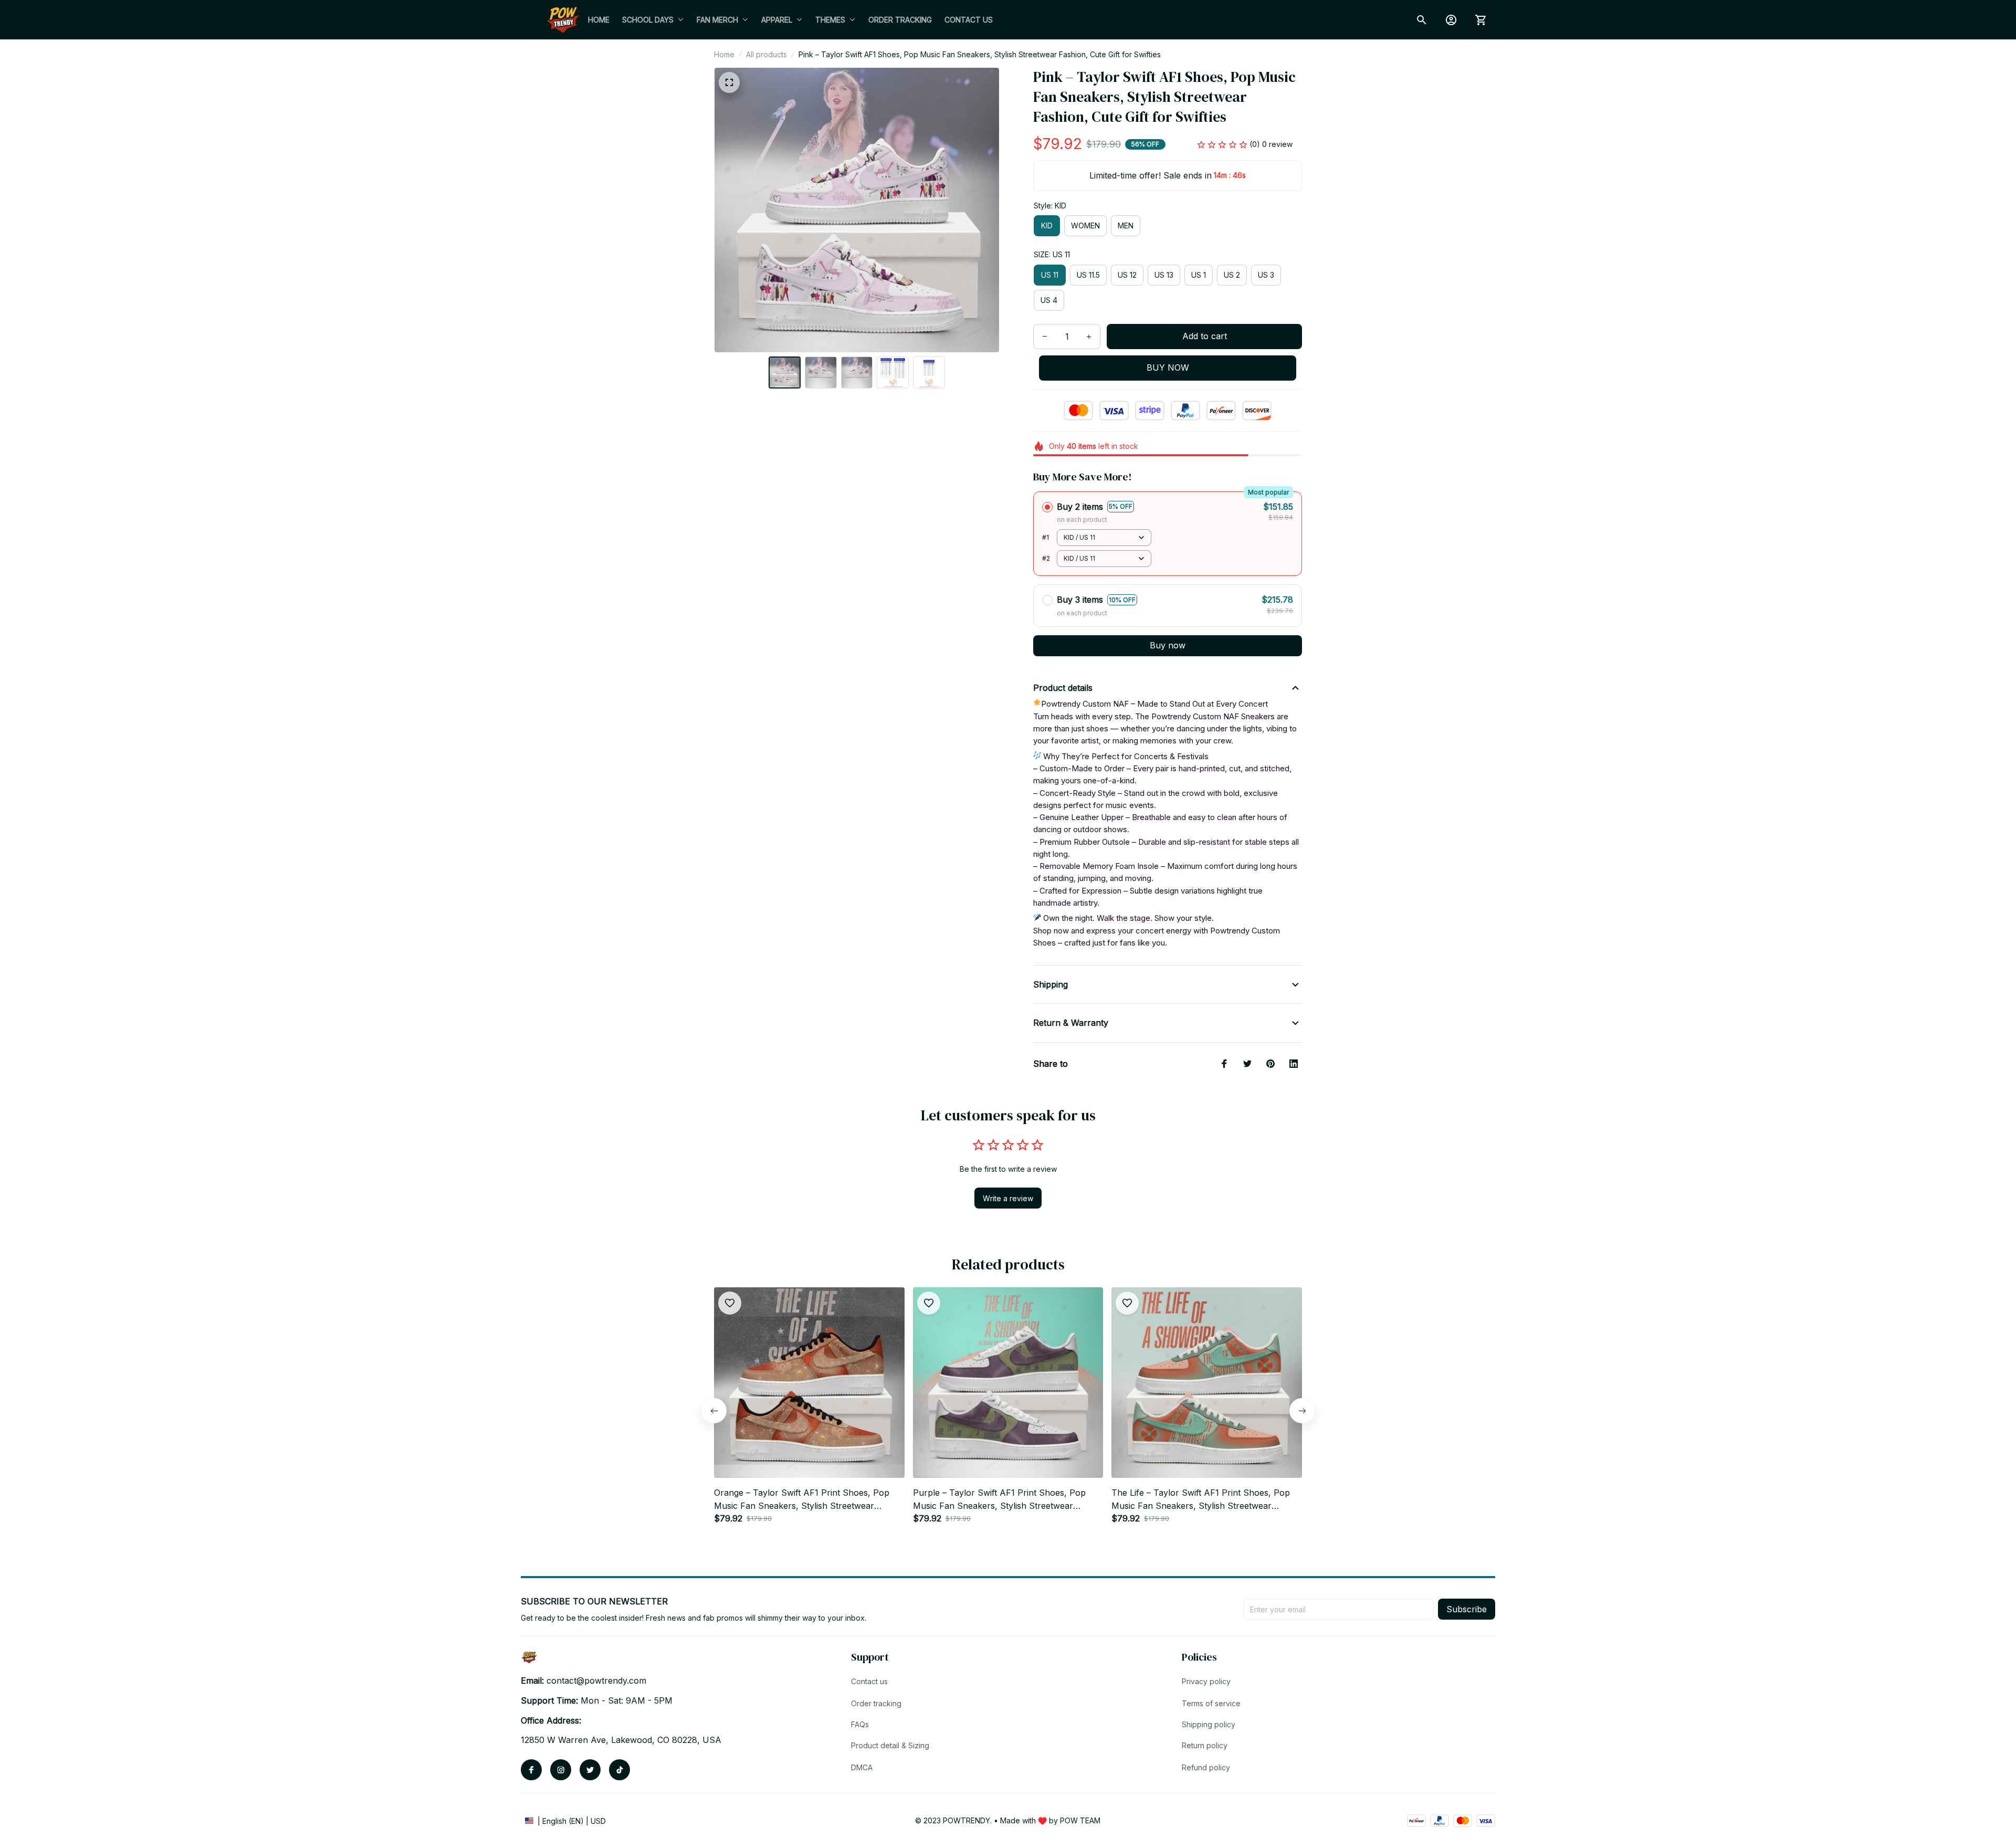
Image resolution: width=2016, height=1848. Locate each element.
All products (766, 54)
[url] (596, 1681)
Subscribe (1467, 1609)
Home (724, 54)
